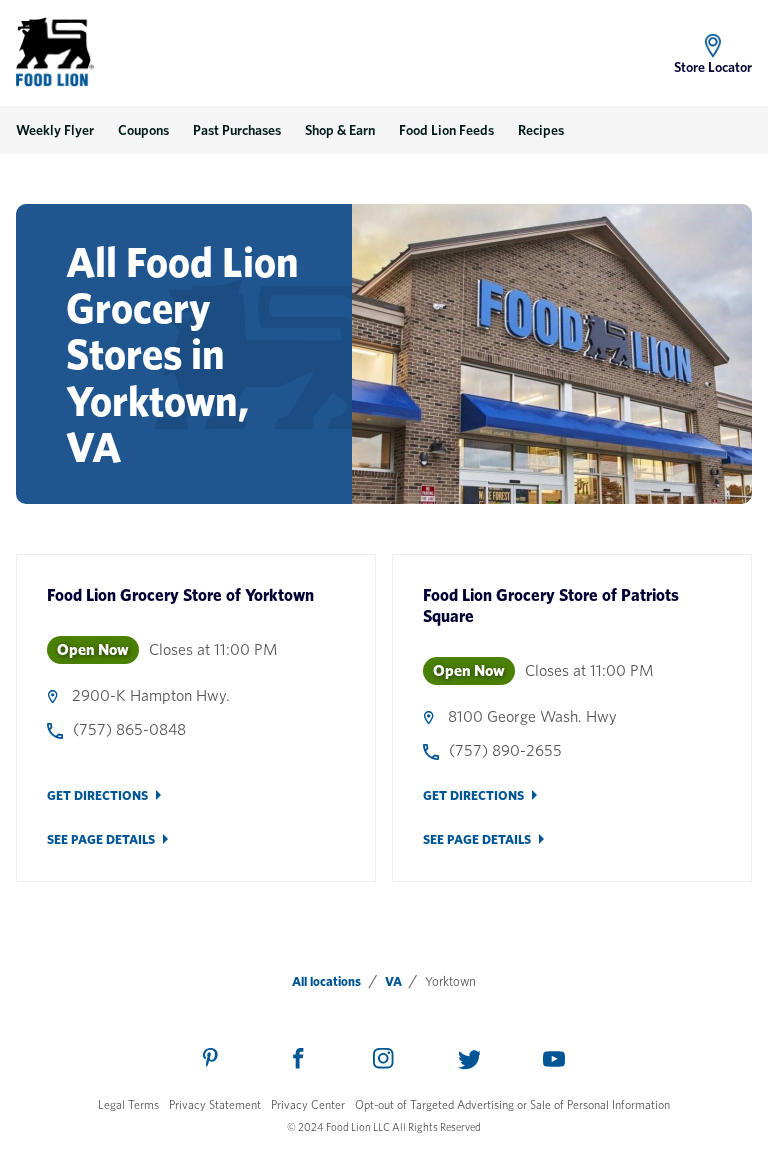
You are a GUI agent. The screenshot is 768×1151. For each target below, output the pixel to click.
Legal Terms (128, 1104)
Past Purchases (237, 130)
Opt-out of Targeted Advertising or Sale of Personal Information (512, 1104)
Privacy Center (308, 1104)
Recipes (541, 130)
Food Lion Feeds (446, 130)
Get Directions (97, 795)
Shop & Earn (340, 130)
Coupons (143, 130)
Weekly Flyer (55, 130)
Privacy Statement (215, 1104)
